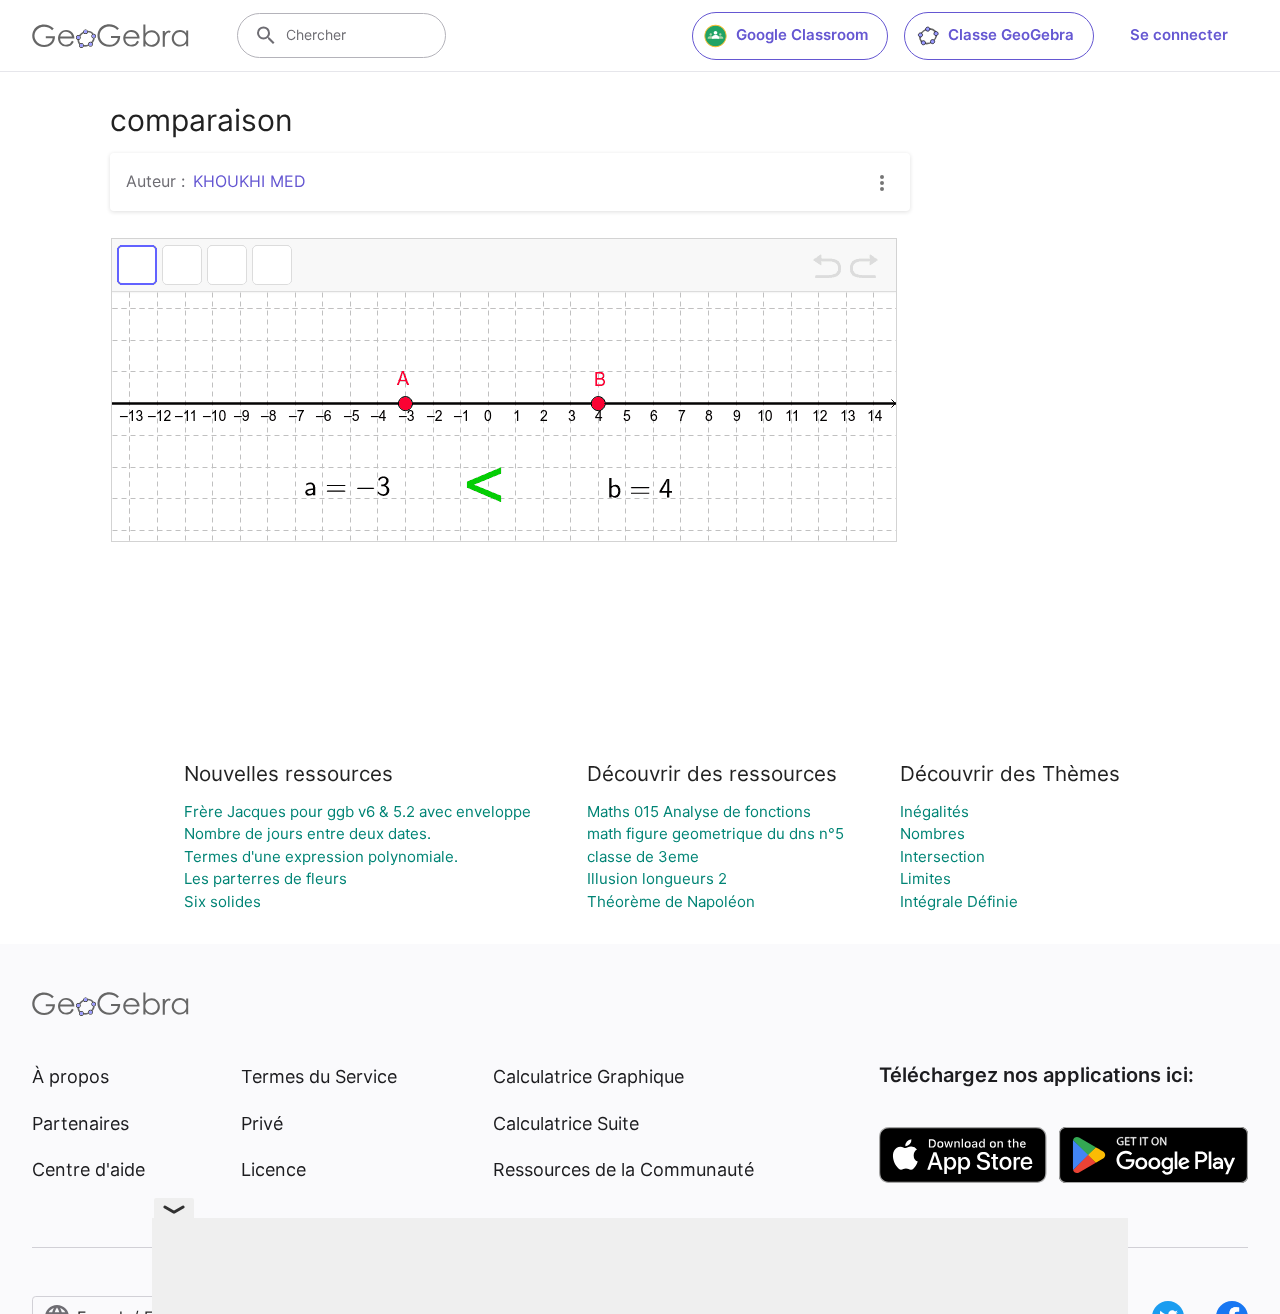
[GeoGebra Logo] (110, 36)
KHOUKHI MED (249, 181)
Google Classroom (802, 34)
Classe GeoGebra (1011, 34)
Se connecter (1179, 34)
